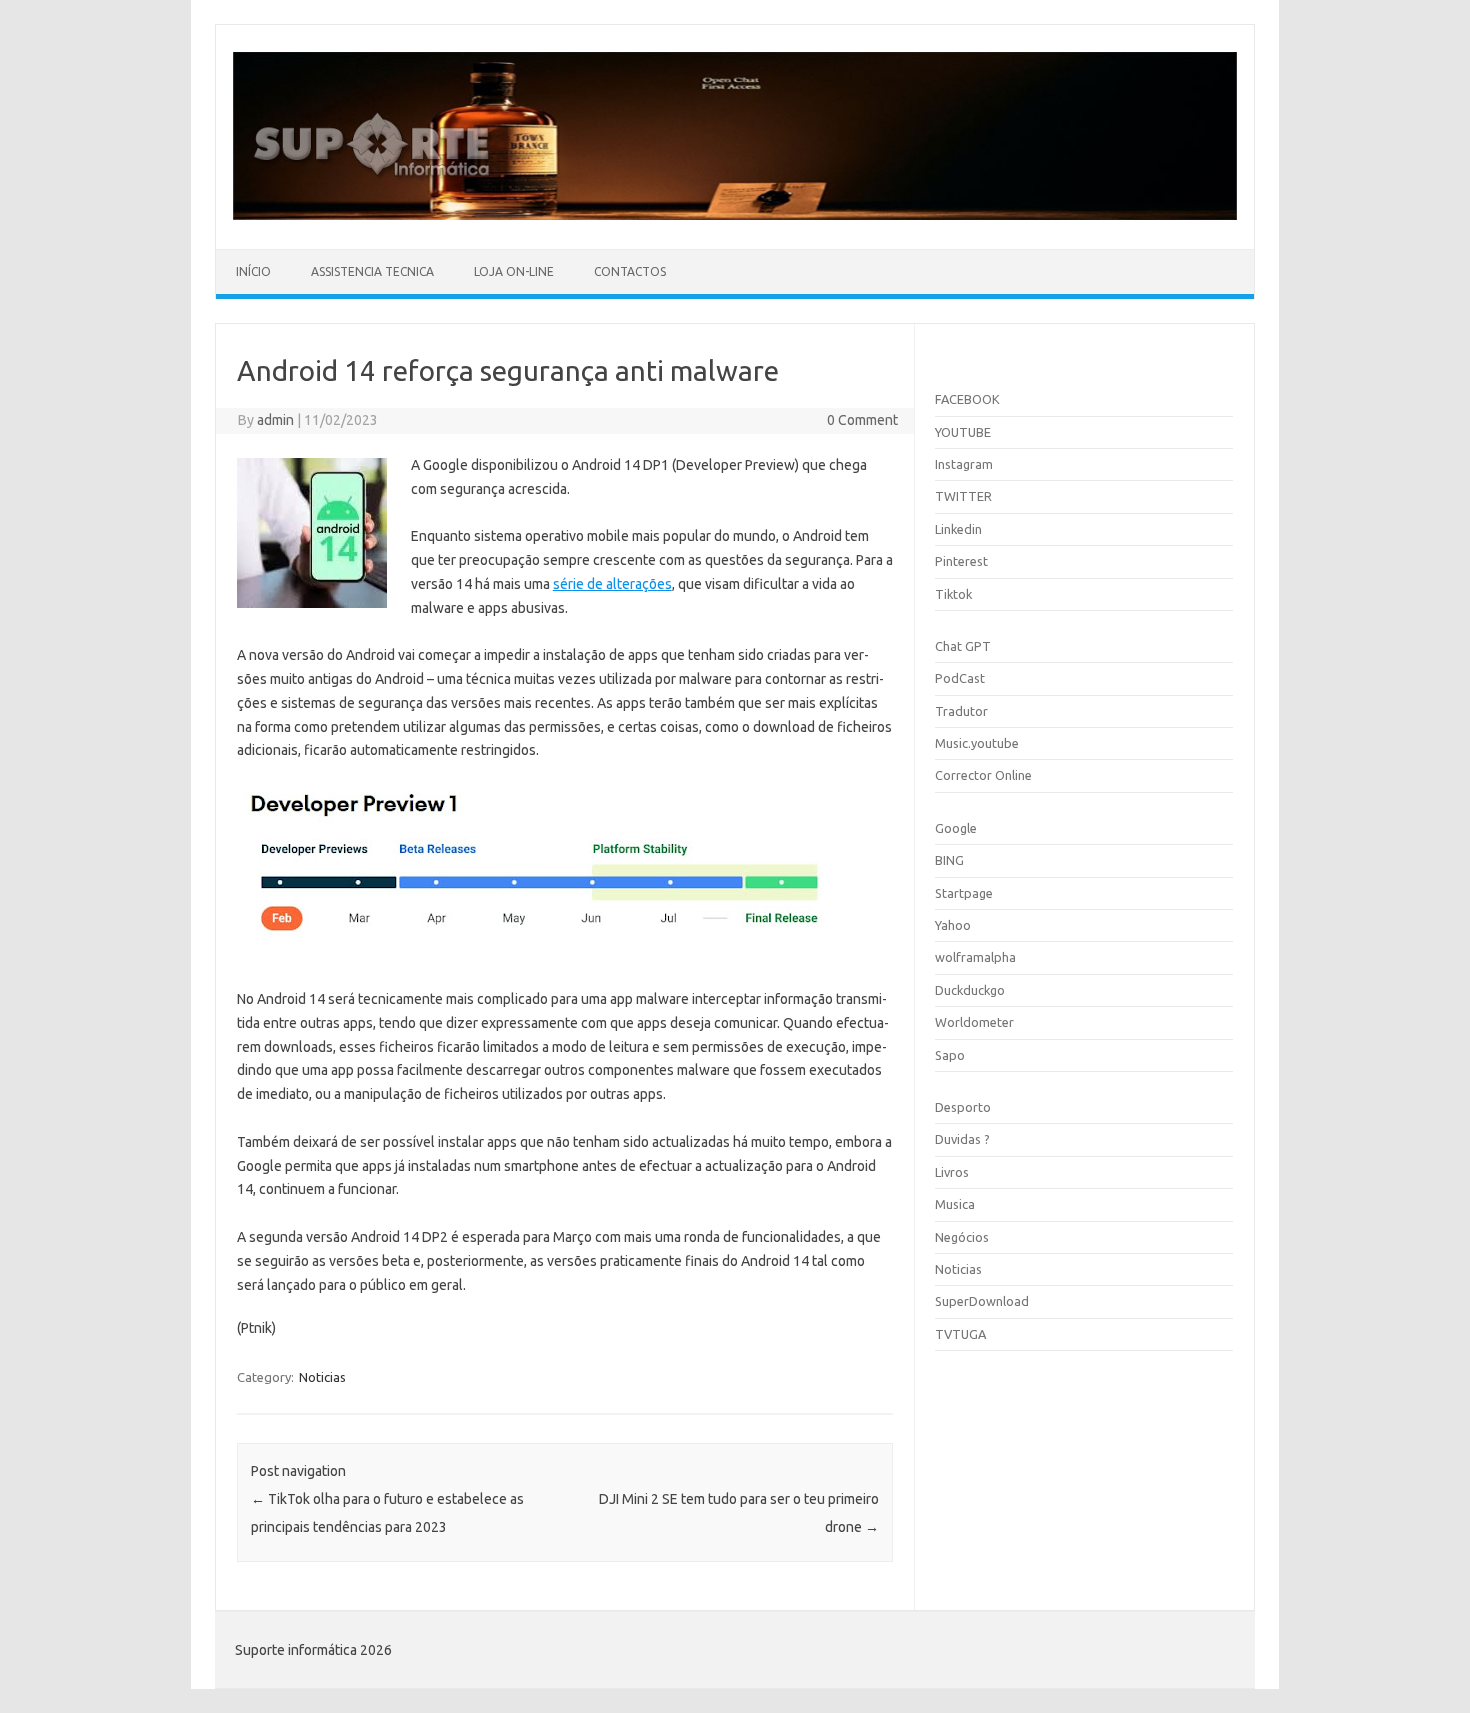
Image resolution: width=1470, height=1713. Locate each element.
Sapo (950, 1055)
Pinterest (961, 561)
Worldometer (974, 1022)
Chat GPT (963, 646)
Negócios (962, 1237)
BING (949, 860)
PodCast (960, 678)
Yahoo (953, 925)
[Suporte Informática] (735, 215)
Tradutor (961, 711)
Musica (955, 1204)
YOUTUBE (963, 432)
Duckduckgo (970, 990)
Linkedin (958, 529)
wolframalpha (975, 957)
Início (253, 271)
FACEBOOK (967, 399)
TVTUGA (960, 1334)
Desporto (963, 1107)
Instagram (964, 464)
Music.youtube (977, 743)
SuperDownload (982, 1301)
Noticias (322, 1377)
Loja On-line (514, 271)
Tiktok (953, 594)
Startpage (964, 893)
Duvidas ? (962, 1139)
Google (956, 828)
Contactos (630, 271)
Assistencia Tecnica (372, 271)
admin (275, 420)
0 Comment (862, 420)
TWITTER (963, 496)
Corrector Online (983, 775)
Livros (952, 1172)
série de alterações (612, 584)
